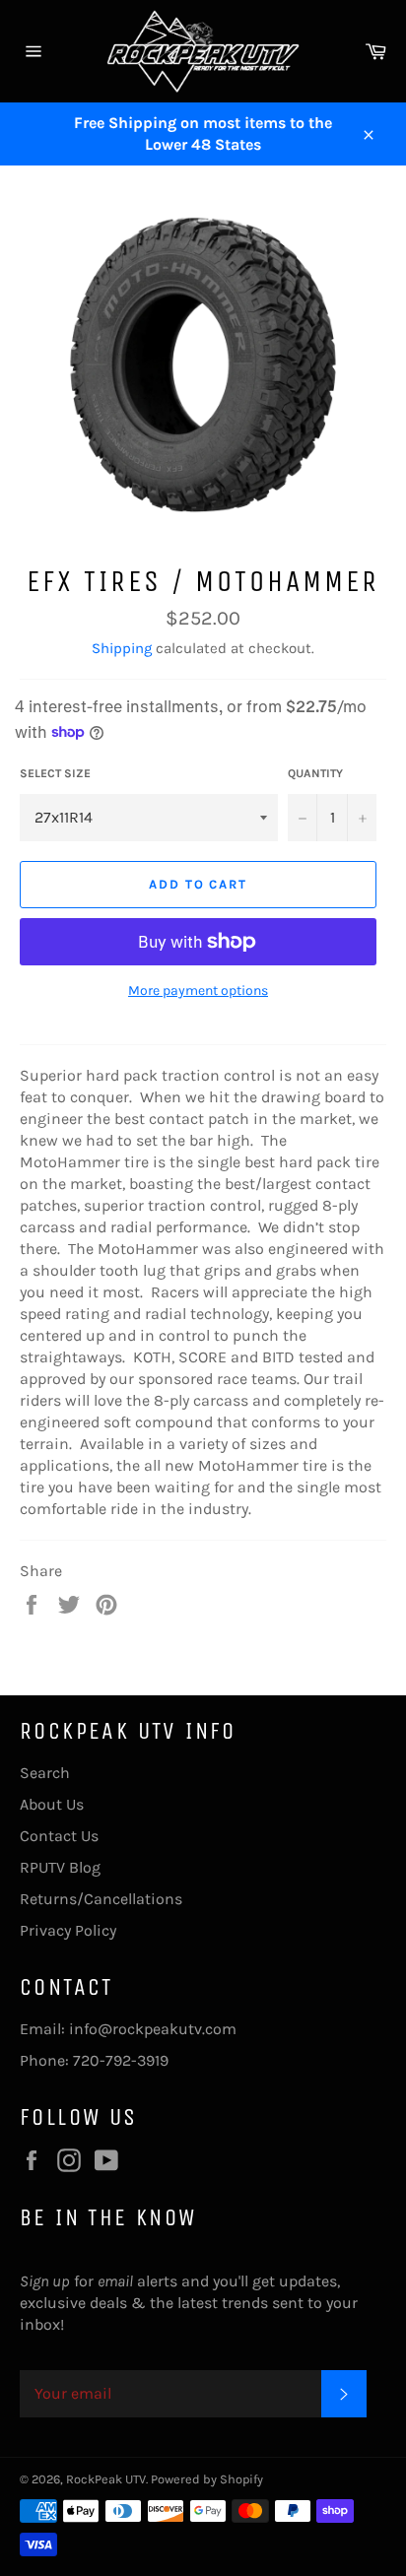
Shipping (122, 648)
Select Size (55, 773)
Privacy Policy (68, 1930)
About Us (52, 1804)
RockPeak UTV (106, 2479)
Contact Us (59, 1836)
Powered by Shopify (207, 2479)
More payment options (198, 991)
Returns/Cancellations (101, 1899)
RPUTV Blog (60, 1867)
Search (45, 1773)
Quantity (315, 773)
